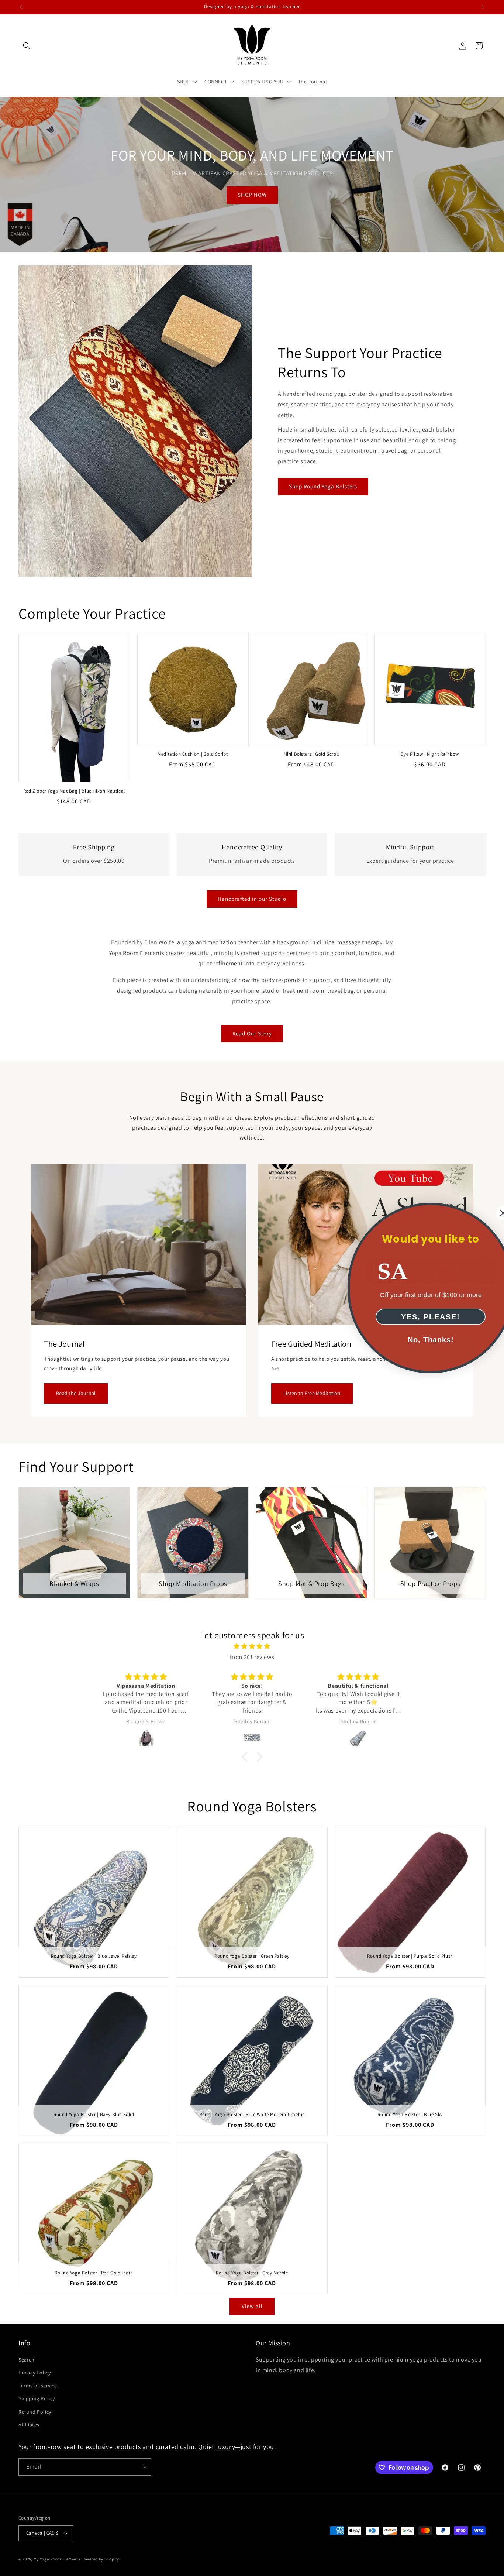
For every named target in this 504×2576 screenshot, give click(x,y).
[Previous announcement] (21, 7)
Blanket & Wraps (74, 1584)
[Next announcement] (483, 7)
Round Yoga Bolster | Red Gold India (94, 2273)
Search (27, 2360)
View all (252, 2306)
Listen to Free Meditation (312, 1393)
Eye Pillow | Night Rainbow (430, 754)
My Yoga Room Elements (57, 2559)
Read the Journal (76, 1393)
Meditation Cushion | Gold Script (193, 754)
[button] (27, 46)
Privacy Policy (34, 2373)
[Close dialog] (486, 1213)
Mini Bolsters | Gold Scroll (311, 754)
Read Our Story (252, 1033)
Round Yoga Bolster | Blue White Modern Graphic (252, 2115)
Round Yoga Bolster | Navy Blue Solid (94, 2115)
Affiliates (29, 2425)
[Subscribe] (143, 2467)
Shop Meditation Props (193, 1584)
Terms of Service (38, 2386)
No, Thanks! (414, 1340)
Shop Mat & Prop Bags (311, 1584)
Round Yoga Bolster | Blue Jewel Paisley (94, 1956)
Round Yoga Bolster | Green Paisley (252, 1956)
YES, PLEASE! (414, 1317)
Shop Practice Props (430, 1584)
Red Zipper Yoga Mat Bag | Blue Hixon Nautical (74, 791)
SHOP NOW (252, 195)
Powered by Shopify (100, 2559)
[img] (252, 1646)
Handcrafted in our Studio (252, 899)
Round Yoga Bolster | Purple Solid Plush (410, 1956)
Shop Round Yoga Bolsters (323, 486)
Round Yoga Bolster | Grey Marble (252, 2273)
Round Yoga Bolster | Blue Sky (410, 2115)
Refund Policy (35, 2412)
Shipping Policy (37, 2398)
